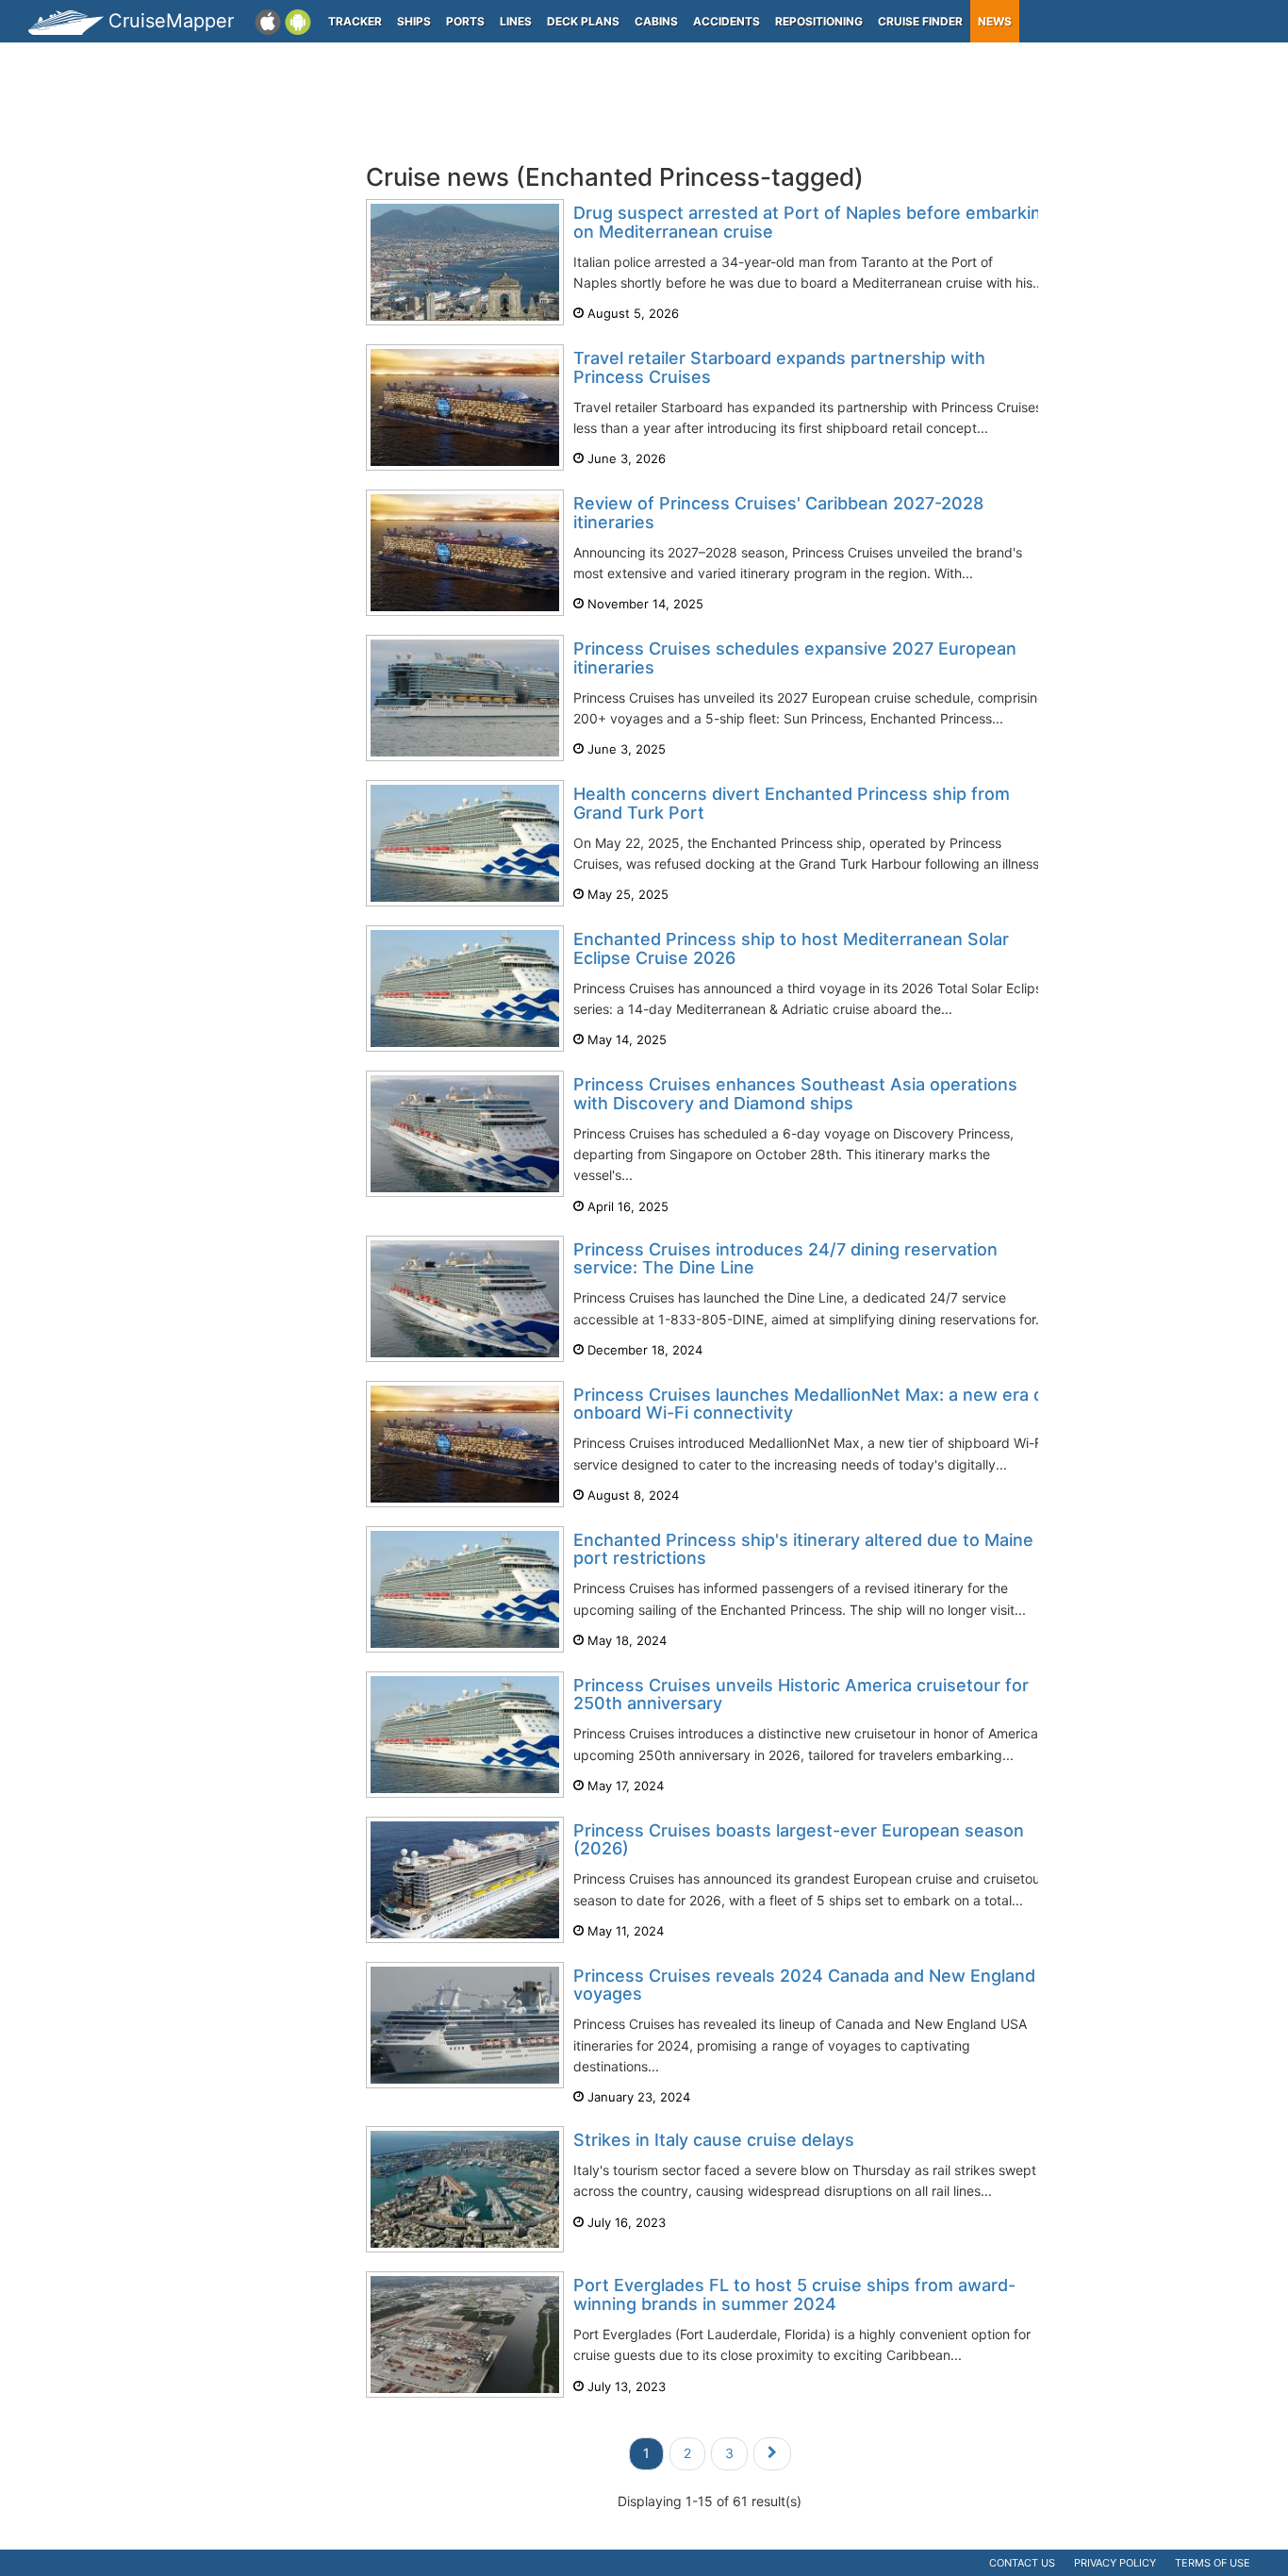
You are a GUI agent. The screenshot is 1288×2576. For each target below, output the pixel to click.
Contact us (1022, 2563)
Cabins (656, 21)
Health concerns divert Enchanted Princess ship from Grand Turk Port (792, 803)
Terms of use (1213, 2563)
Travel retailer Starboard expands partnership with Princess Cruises (779, 367)
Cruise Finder (920, 21)
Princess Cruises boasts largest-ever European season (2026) (799, 1840)
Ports (465, 21)
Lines (516, 21)
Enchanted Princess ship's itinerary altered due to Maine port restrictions (803, 1549)
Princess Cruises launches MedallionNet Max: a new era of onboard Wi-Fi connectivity (812, 1404)
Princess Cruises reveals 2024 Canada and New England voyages (804, 1985)
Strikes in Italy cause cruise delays (714, 2140)
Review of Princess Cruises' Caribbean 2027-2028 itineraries (778, 513)
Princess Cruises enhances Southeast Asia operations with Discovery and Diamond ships (795, 1094)
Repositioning (819, 21)
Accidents (727, 21)
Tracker (355, 21)
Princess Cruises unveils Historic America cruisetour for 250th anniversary (801, 1695)
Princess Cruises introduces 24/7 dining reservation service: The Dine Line (785, 1259)
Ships (414, 21)
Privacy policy (1115, 2563)
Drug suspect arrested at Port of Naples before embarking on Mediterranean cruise (812, 222)
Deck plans (583, 21)
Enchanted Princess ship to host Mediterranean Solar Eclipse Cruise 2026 (791, 948)
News (995, 21)
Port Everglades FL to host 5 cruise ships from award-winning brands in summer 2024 (794, 2294)
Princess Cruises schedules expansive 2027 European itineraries (795, 658)
